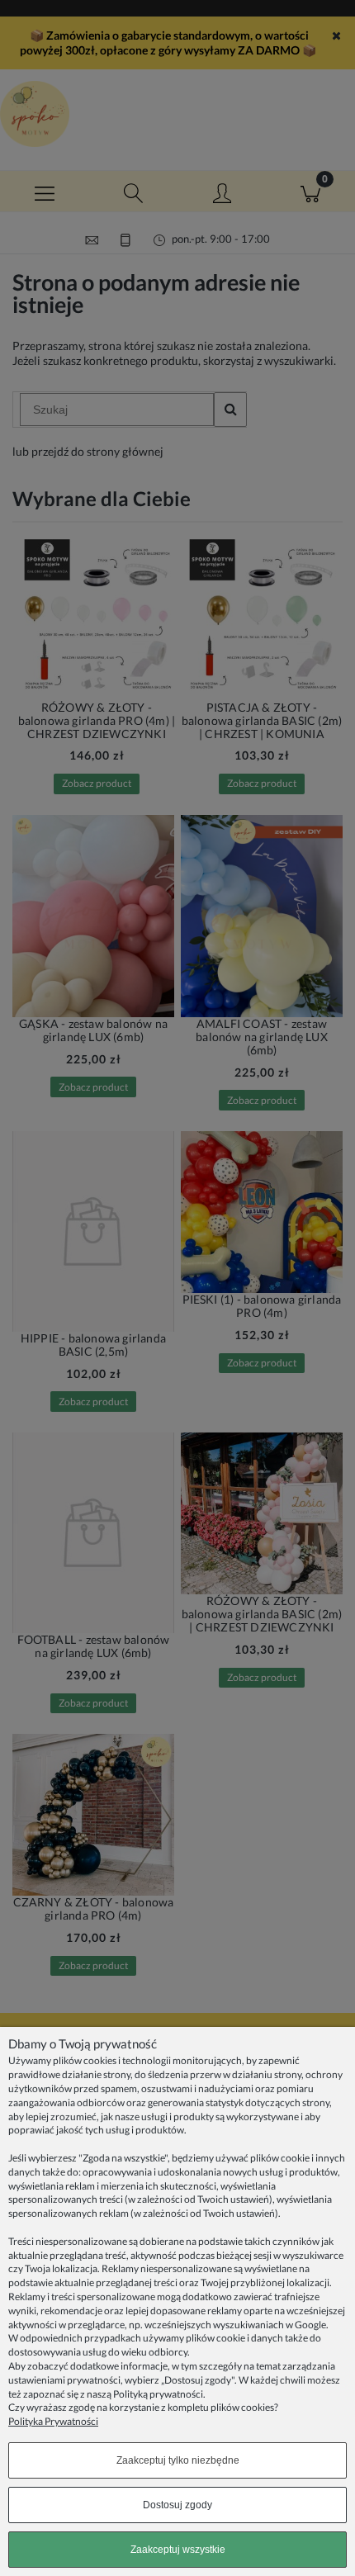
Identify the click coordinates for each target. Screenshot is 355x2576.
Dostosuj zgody (177, 2505)
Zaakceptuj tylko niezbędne (178, 2460)
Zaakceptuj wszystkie (178, 2550)
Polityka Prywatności (53, 2421)
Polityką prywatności (158, 2394)
